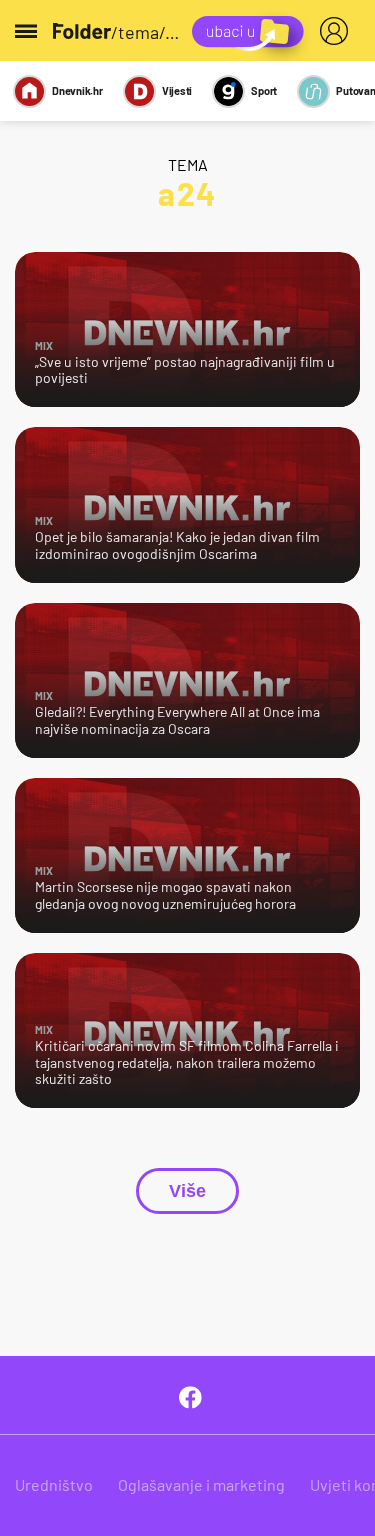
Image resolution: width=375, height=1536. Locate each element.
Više (187, 1191)
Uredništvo (54, 1484)
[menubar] (338, 31)
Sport (264, 90)
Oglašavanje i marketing (201, 1484)
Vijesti (177, 90)
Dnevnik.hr (77, 90)
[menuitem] (338, 31)
